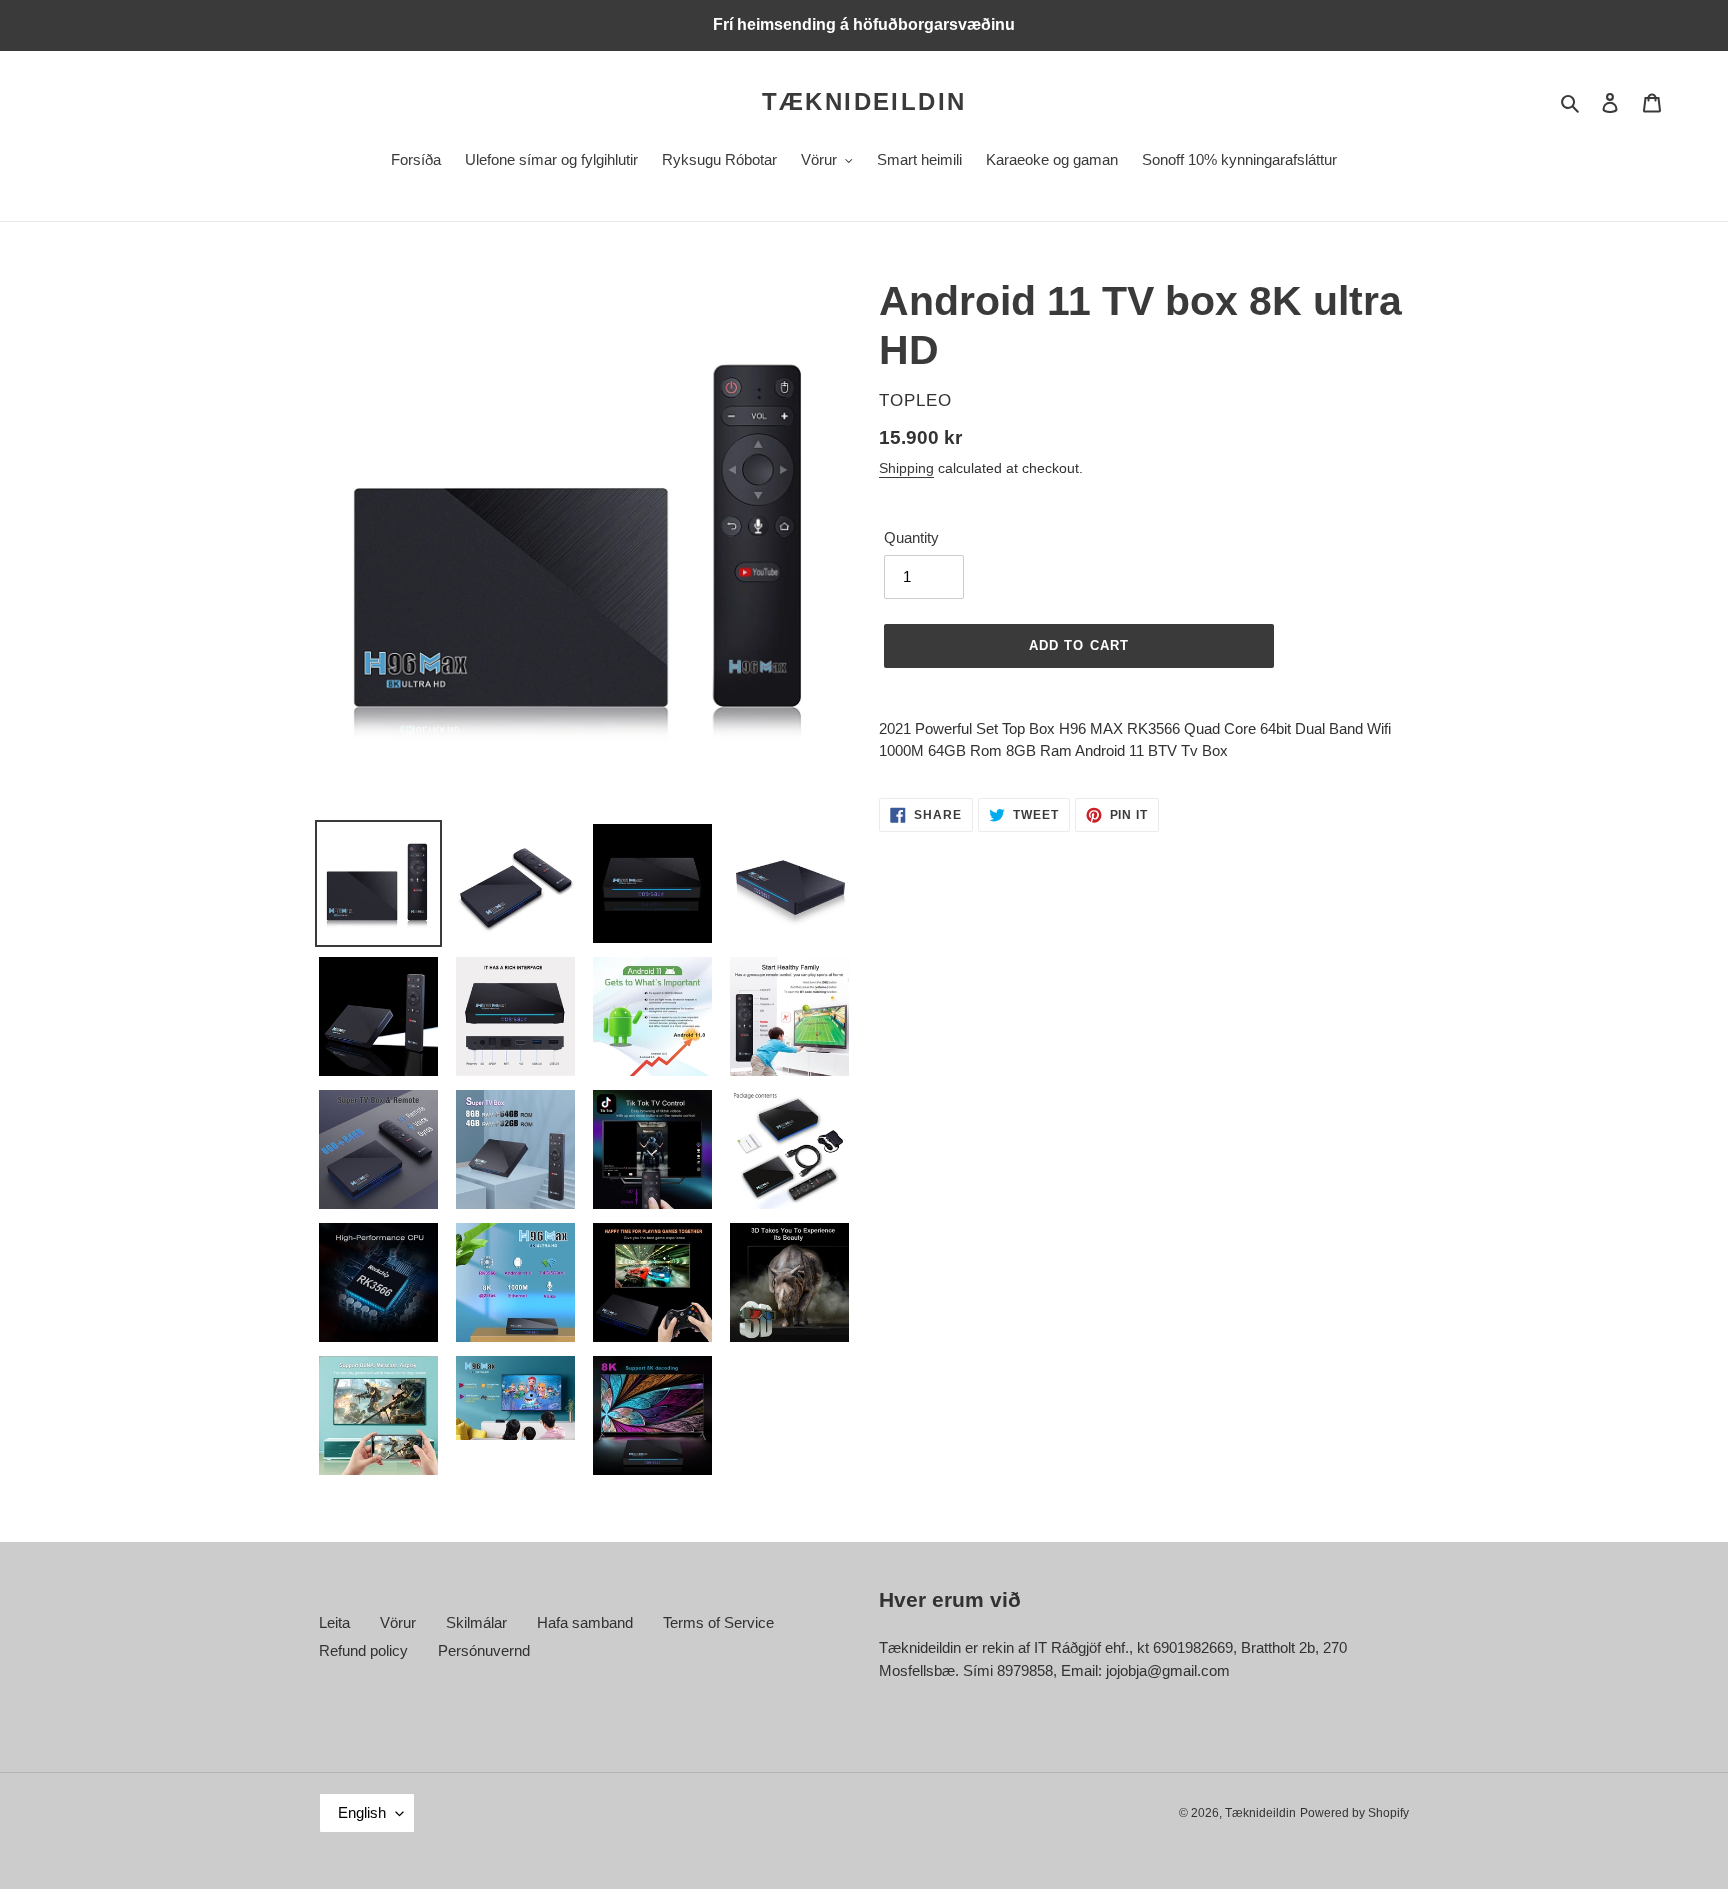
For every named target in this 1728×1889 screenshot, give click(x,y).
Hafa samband (585, 1622)
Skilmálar (476, 1622)
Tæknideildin (864, 101)
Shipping (906, 468)
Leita (334, 1622)
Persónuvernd (484, 1650)
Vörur (398, 1622)
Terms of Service (718, 1622)
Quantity (911, 537)
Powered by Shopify (1354, 1813)
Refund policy (363, 1650)
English (362, 1812)
